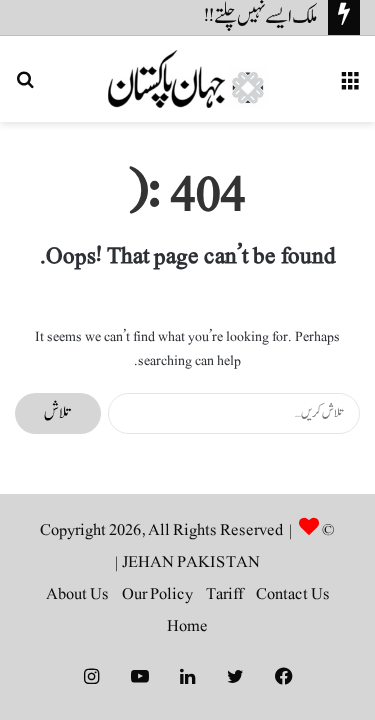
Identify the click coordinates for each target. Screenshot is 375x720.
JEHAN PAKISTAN (191, 562)
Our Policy (157, 594)
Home (187, 626)
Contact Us (293, 594)
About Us (77, 594)
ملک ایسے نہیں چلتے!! (261, 17)
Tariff (224, 594)
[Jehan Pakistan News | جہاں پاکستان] (188, 79)
